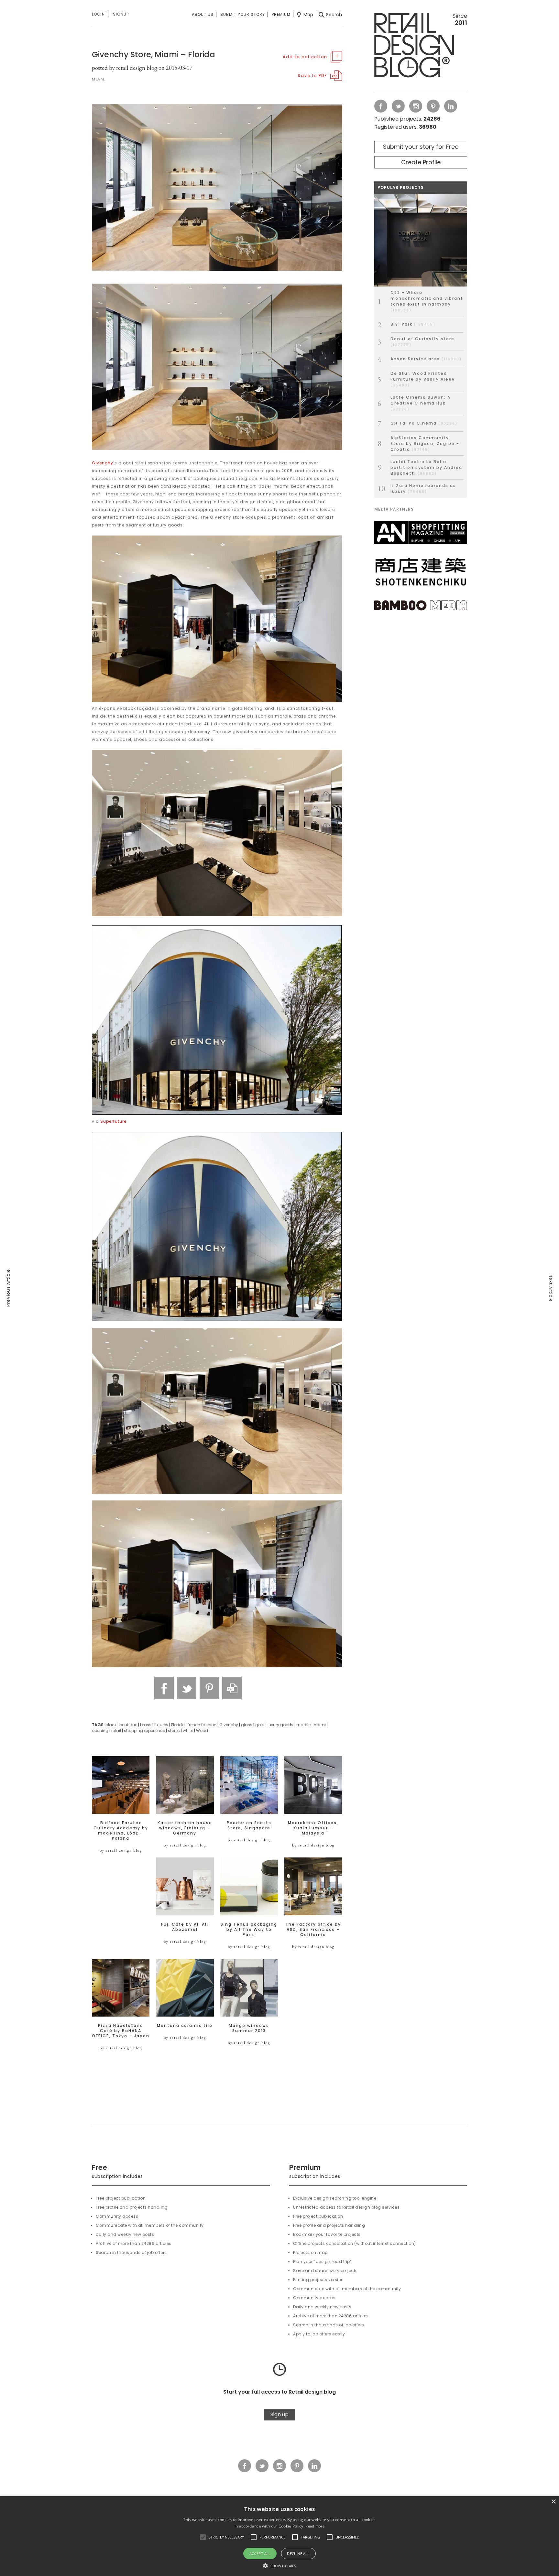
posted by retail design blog (125, 68)
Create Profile (421, 162)
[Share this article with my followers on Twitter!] (187, 1688)
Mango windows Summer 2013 (249, 2028)
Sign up (279, 2414)
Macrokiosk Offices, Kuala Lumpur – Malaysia (313, 1828)
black (111, 1725)
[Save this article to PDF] (232, 1688)
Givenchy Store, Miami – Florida (153, 54)
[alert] (279, 2536)
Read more (315, 2526)
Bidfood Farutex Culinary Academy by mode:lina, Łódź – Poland (121, 1831)
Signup (121, 14)
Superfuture (113, 1121)
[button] (203, 2537)
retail (116, 1731)
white (188, 1731)
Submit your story (243, 14)
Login (98, 14)
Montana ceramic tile (185, 2026)
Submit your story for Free (421, 147)
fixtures (161, 1725)
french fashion (202, 1725)
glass (247, 1725)
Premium (281, 14)
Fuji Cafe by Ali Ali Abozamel (185, 1927)
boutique (128, 1725)
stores (174, 1731)
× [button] (553, 2502)
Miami (320, 1725)
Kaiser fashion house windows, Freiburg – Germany (185, 1828)
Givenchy (103, 463)
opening (100, 1731)
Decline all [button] (298, 2554)
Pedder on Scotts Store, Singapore (249, 1825)
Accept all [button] (260, 2554)
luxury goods (280, 1725)
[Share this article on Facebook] (164, 1688)
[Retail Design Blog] (421, 47)
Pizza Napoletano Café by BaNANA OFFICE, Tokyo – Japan (121, 2031)
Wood (202, 1731)
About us (203, 14)
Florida (178, 1725)
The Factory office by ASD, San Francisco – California (313, 1930)
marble (303, 1725)
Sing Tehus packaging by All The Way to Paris (249, 1930)
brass (146, 1725)
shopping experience (144, 1731)
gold (260, 1725)
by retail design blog (121, 1850)
